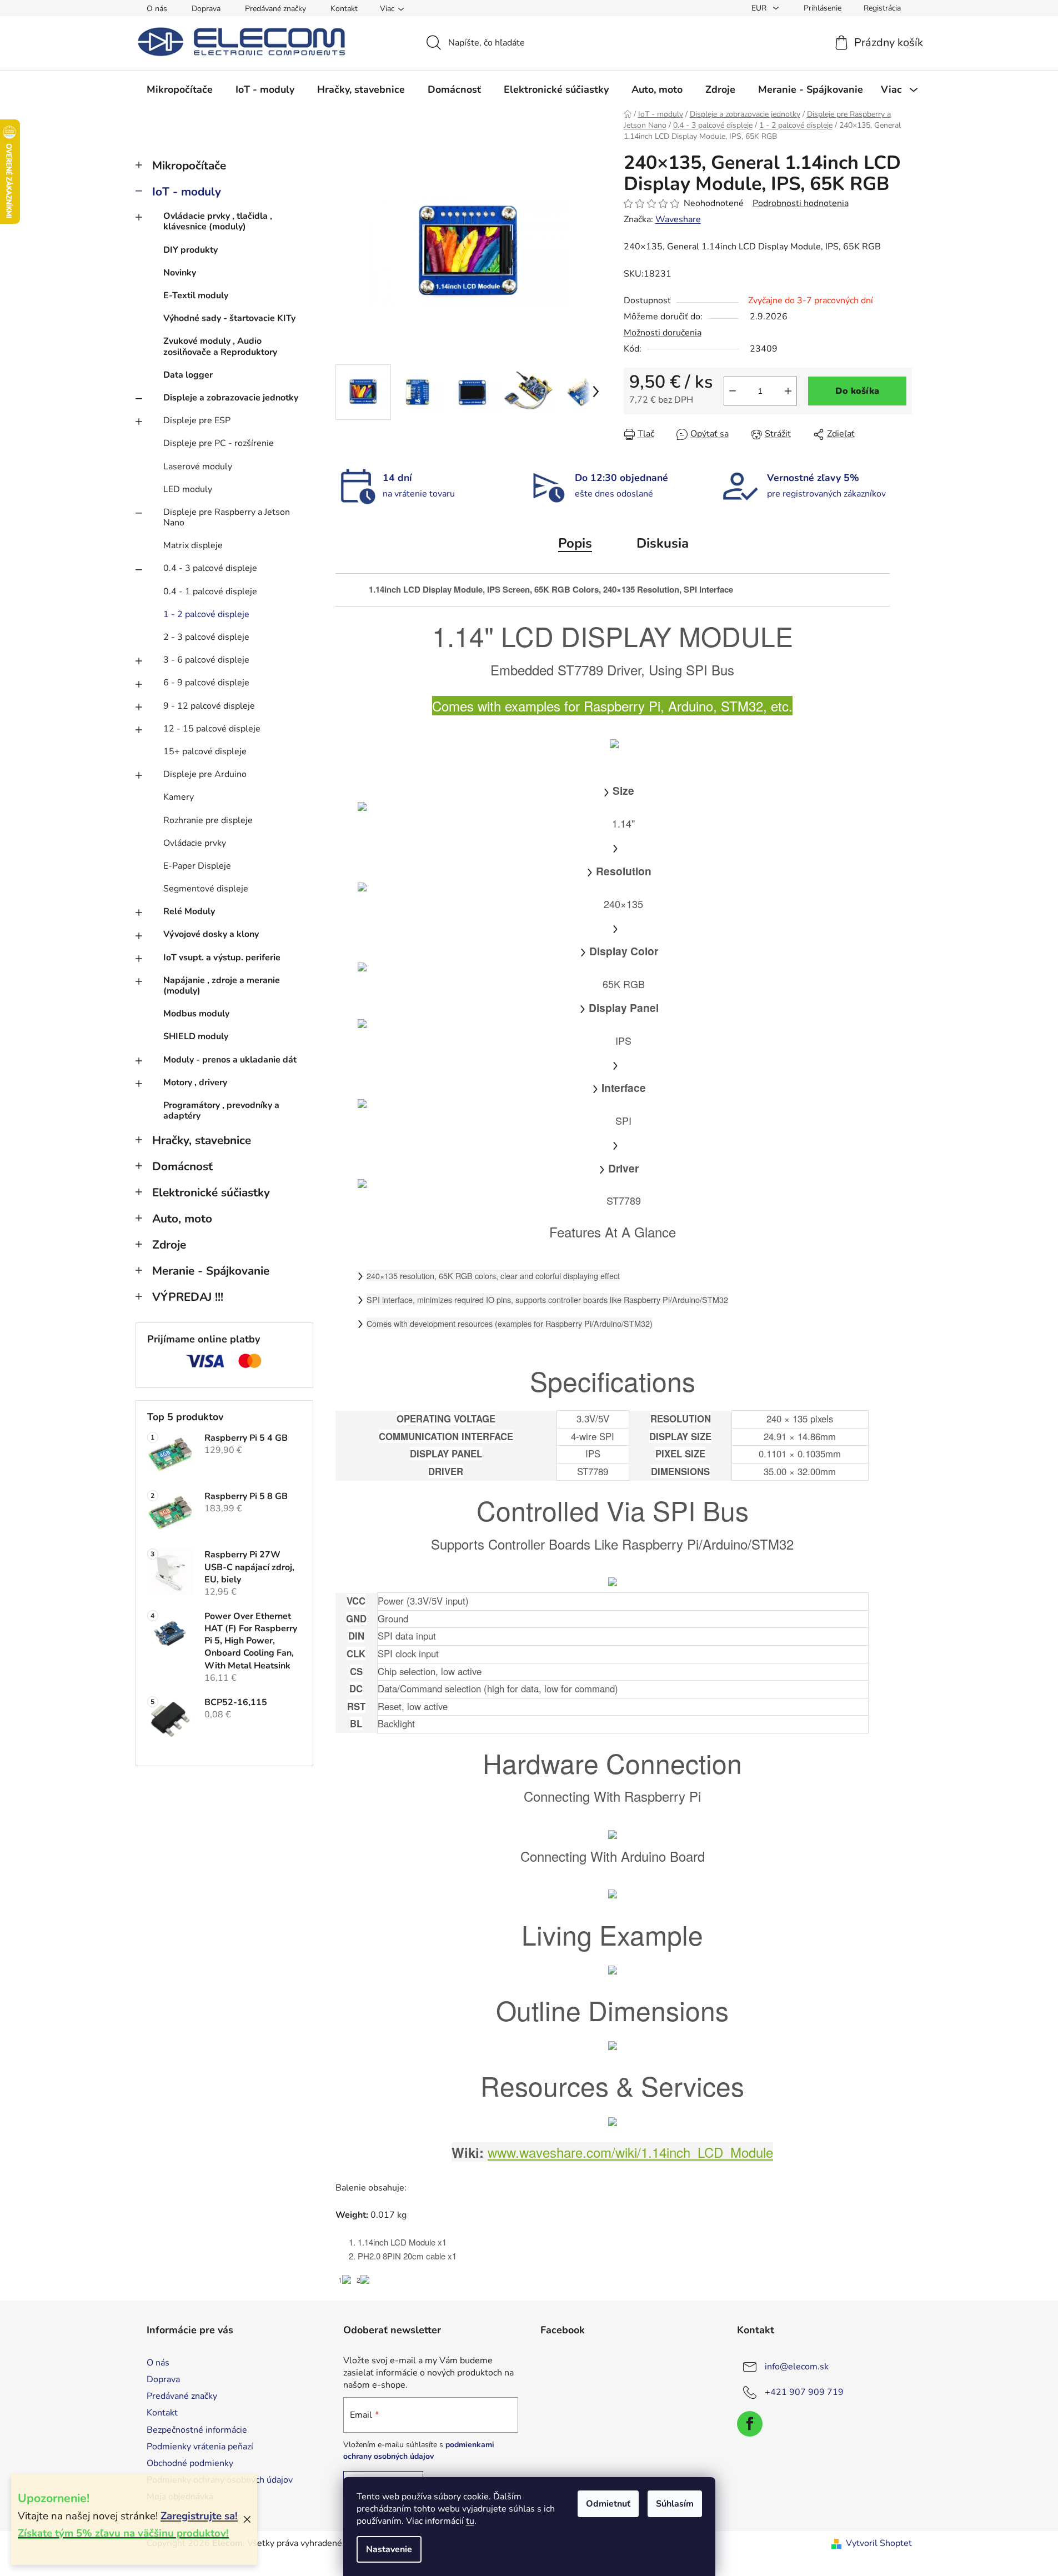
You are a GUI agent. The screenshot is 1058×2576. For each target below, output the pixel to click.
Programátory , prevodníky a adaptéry (221, 1111)
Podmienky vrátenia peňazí (200, 2447)
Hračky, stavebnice (202, 1140)
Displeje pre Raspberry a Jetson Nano (227, 517)
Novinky (180, 273)
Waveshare (678, 219)
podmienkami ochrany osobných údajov (419, 2450)
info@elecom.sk (797, 2367)
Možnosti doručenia (663, 333)
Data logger (188, 375)
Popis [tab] (575, 543)
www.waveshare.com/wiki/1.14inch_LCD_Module (630, 2152)
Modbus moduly (196, 1014)
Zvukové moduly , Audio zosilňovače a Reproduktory (220, 346)
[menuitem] (180, 89)
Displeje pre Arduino (205, 774)
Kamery (179, 797)
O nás (157, 9)
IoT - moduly (187, 192)
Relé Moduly (189, 911)
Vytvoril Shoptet (879, 2543)
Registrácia (882, 8)
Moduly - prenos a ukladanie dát (230, 1060)
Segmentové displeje (206, 889)
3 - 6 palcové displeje (206, 660)
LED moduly (188, 489)
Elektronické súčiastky (211, 1192)
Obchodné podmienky (190, 2463)
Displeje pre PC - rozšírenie (219, 443)
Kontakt (344, 9)
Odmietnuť (608, 2504)
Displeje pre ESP (197, 420)
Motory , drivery (195, 1082)
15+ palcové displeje (205, 751)
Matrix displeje (193, 545)
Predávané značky (275, 9)
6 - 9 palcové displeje (206, 683)
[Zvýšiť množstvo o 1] (788, 391)
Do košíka (857, 391)
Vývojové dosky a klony (211, 934)
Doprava (206, 9)
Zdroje (169, 1245)
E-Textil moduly (196, 295)
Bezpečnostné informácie (197, 2430)
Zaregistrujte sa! (199, 2516)
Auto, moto (182, 1219)
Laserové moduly (198, 467)
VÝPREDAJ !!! (188, 1297)
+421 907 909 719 (804, 2392)
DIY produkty (190, 250)
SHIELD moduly (196, 1036)
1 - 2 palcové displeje (206, 614)
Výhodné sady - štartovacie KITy (229, 318)
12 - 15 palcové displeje (212, 729)
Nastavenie (389, 2549)
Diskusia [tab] (663, 543)
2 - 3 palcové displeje (206, 637)
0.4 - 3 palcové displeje (210, 568)
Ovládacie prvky (195, 843)
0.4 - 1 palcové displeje (210, 592)
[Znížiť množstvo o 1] (733, 391)
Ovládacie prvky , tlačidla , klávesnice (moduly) (218, 221)
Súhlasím (675, 2504)
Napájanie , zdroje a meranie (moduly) (222, 986)
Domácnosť (182, 1166)
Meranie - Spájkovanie (211, 1271)
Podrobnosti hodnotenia (801, 203)
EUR (760, 8)
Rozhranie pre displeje (208, 820)
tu (470, 2521)
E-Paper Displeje (197, 866)
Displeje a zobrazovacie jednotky (231, 398)
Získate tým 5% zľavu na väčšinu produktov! (123, 2533)
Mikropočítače (189, 166)
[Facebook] (750, 2424)
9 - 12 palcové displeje (209, 706)
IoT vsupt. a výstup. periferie (222, 958)
